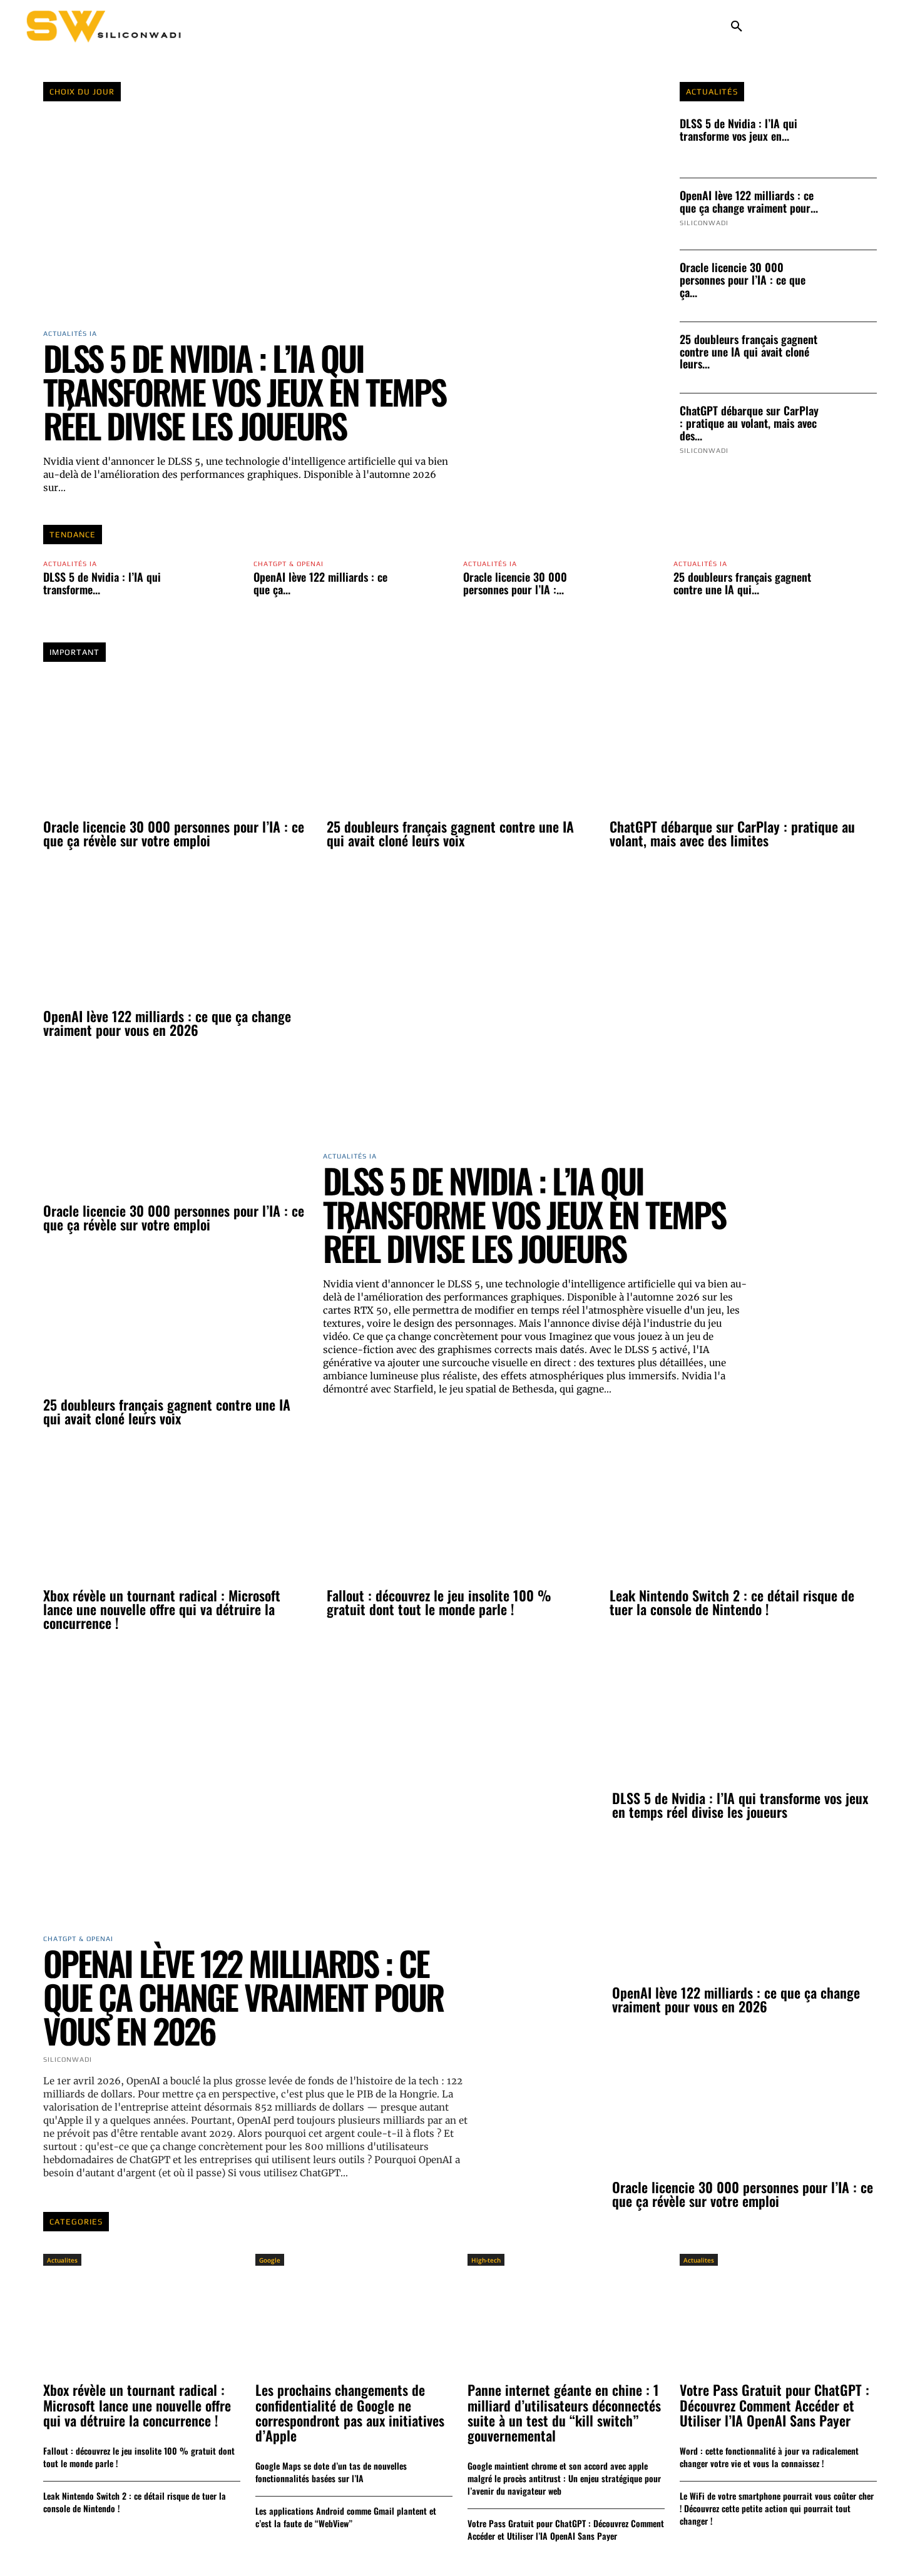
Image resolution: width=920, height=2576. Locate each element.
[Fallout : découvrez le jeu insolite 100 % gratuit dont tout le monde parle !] (460, 1513)
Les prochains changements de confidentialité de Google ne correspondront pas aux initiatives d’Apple (350, 2412)
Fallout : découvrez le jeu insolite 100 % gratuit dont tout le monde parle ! (439, 1602)
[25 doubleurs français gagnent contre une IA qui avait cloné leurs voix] (852, 358)
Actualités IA (70, 564)
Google (270, 2260)
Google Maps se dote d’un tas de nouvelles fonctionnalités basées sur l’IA (331, 2472)
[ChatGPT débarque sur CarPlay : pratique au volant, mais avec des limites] (852, 429)
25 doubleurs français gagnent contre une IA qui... (742, 583)
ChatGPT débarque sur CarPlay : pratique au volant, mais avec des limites (732, 833)
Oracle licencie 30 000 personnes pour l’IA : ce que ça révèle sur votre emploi (174, 833)
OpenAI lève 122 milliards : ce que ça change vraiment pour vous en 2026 (167, 1023)
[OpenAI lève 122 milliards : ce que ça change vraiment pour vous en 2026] (852, 214)
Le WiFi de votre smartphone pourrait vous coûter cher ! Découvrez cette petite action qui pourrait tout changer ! (777, 2508)
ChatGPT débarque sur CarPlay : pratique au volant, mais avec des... (749, 423)
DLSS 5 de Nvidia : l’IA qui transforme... (102, 583)
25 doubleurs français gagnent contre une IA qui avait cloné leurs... (749, 352)
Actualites (62, 2260)
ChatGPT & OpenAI (289, 564)
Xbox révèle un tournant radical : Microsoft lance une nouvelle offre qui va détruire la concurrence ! (162, 1609)
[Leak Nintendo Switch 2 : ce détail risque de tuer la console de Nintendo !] (743, 1513)
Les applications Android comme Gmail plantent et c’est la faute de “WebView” (346, 2517)
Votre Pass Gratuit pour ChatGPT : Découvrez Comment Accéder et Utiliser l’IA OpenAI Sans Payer (566, 2529)
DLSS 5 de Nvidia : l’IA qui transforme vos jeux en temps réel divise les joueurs (244, 392)
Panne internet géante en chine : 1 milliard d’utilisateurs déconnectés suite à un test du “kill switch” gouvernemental (564, 2412)
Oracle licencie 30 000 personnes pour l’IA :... (515, 583)
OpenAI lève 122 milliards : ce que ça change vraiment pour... (749, 201)
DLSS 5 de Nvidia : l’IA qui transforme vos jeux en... (739, 129)
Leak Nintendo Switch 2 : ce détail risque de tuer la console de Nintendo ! (732, 1602)
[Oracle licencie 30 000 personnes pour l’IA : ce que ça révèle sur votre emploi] (852, 286)
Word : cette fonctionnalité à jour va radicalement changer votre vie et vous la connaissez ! (769, 2457)
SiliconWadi (704, 223)
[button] (737, 27)
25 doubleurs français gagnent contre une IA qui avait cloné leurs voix (450, 833)
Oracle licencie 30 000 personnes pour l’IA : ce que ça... (743, 280)
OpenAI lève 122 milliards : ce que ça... (320, 583)
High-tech (486, 2260)
